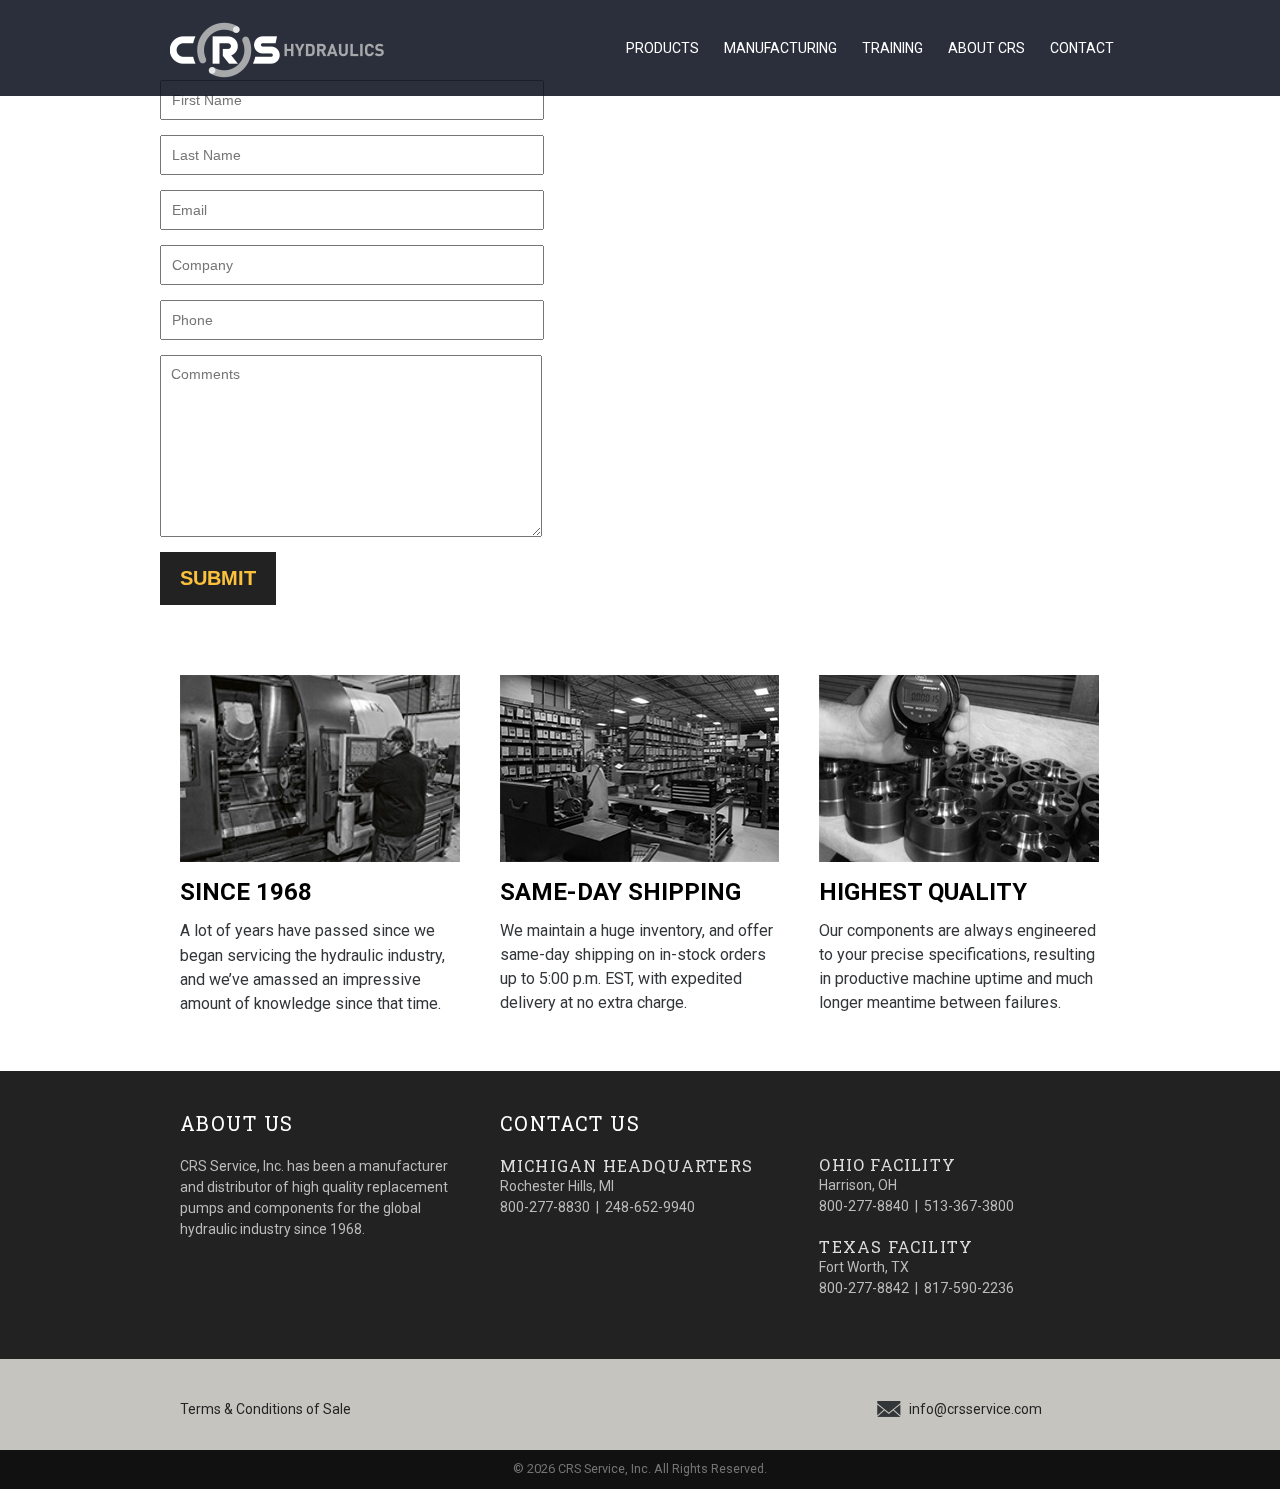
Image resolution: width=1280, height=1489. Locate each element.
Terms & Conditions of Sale (265, 1409)
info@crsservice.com (975, 1409)
